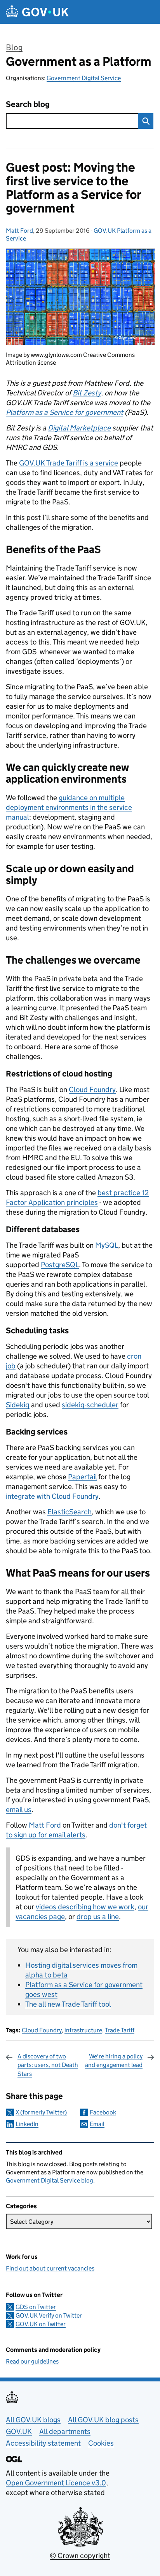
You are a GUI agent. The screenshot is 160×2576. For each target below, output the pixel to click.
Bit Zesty (87, 393)
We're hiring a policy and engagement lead (114, 2061)
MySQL (107, 1245)
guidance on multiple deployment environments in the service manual (69, 807)
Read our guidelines (32, 2361)
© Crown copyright (80, 2556)
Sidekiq (18, 1405)
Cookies (101, 2443)
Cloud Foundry (92, 1090)
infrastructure (83, 2030)
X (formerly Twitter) (41, 2112)
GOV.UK (19, 2431)
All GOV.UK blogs (33, 2420)
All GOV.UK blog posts (103, 2420)
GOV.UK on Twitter (41, 2324)
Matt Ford (19, 231)
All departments (65, 2431)
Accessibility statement (43, 2443)
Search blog (28, 104)
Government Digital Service (84, 78)
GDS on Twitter (36, 2307)
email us (19, 1810)
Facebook (103, 2112)
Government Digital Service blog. (50, 2180)
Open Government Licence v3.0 (56, 2483)
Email (97, 2124)
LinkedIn (27, 2124)
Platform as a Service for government (64, 412)
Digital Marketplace (79, 428)
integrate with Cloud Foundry (52, 1496)
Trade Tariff (120, 2030)
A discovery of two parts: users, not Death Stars (48, 2065)
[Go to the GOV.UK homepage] (37, 12)
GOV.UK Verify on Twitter (49, 2315)
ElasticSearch (70, 1512)
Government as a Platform (79, 61)
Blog (14, 47)
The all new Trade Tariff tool (68, 2004)
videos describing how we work (85, 1907)
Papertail (82, 1477)
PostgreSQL (60, 1265)
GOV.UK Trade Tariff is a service (69, 463)
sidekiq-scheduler (90, 1405)
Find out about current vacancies (50, 2268)
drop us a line (98, 1917)
